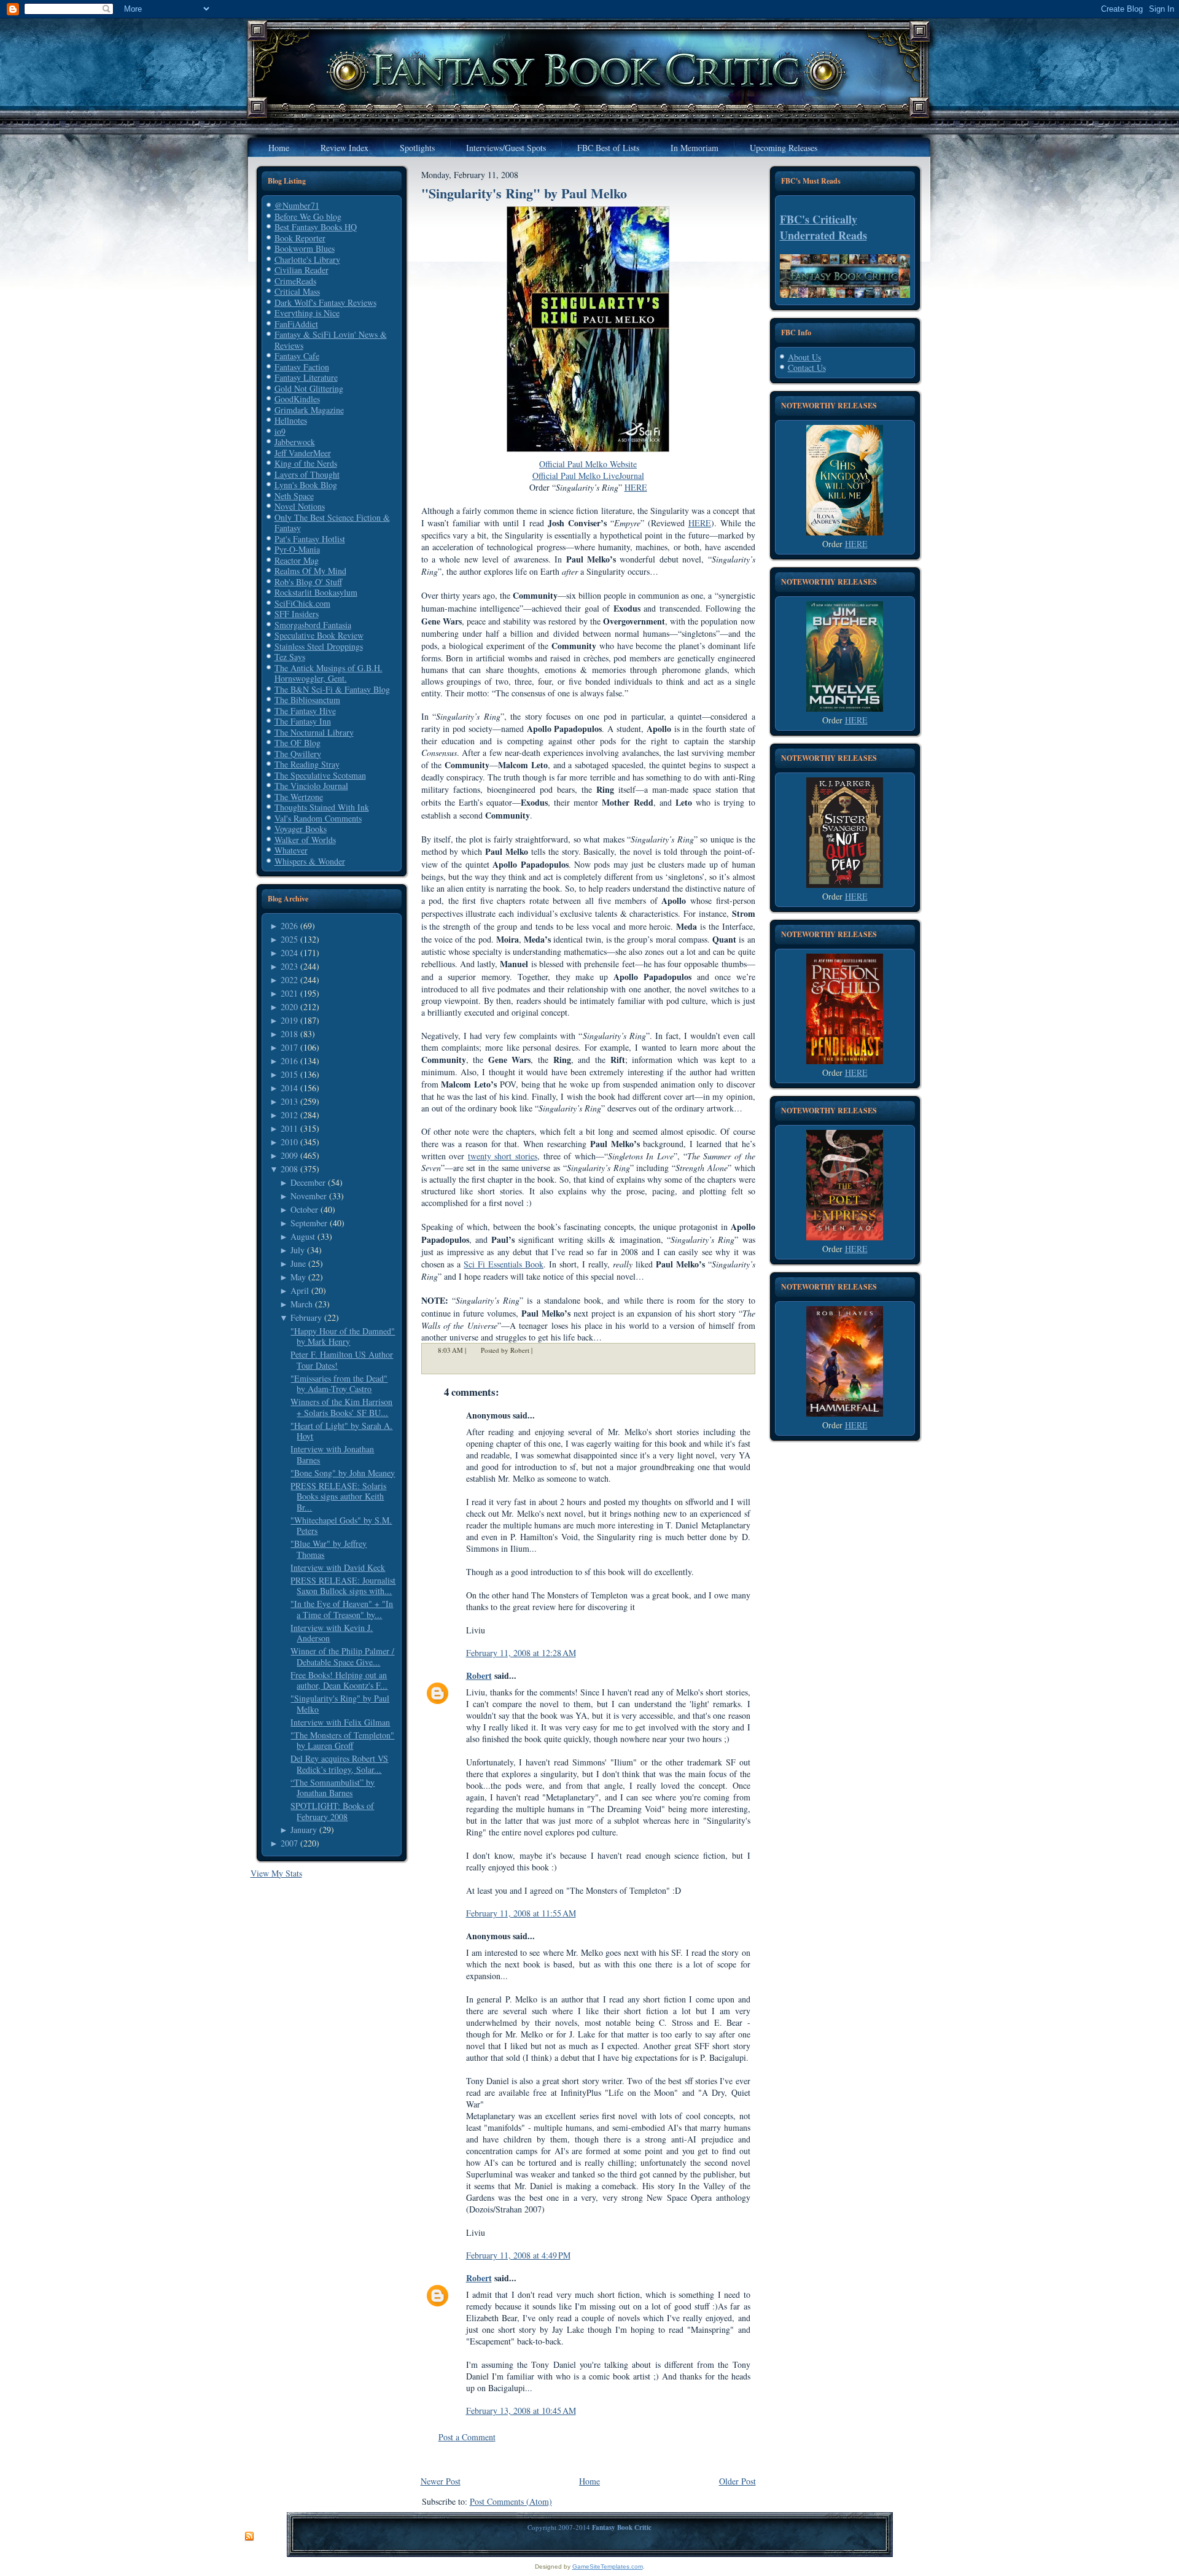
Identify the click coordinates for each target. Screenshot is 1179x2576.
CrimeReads (295, 281)
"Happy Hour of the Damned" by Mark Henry (343, 1337)
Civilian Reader (302, 270)
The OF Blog (298, 743)
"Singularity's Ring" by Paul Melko (340, 1704)
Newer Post (441, 2481)
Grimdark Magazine (309, 410)
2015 (289, 1074)
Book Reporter (300, 238)
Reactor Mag (297, 560)
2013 (289, 1101)
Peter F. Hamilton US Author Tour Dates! (342, 1360)
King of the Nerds (306, 463)
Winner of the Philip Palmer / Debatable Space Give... (342, 1656)
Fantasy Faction (302, 367)
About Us (804, 357)
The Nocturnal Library (314, 732)
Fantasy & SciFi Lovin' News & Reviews (331, 340)
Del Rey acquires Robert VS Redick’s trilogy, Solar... (339, 1764)
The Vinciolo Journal (311, 786)
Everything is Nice (307, 313)
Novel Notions (300, 506)
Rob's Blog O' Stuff (308, 582)
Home (589, 2481)
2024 (289, 953)
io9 (280, 431)
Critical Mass (297, 291)
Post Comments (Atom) (511, 2501)
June (298, 1263)
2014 (289, 1088)
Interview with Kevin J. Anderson (332, 1633)
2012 (289, 1115)
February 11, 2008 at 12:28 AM (521, 1653)
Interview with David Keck (338, 1567)
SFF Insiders (297, 614)
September (309, 1223)
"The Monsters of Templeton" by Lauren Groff (342, 1741)
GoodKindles (297, 399)
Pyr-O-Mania (297, 549)
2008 (289, 1169)
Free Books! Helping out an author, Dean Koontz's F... (339, 1680)
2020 (289, 1007)
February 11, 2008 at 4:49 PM (518, 2255)
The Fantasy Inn (303, 721)
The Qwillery (298, 754)
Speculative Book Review (319, 635)
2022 (289, 980)
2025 (289, 939)
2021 (289, 993)
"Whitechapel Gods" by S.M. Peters (341, 1526)
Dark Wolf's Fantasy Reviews (325, 302)
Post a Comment (467, 2437)
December (308, 1182)
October (304, 1209)
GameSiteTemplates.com (608, 2566)
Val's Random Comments (318, 818)
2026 (289, 926)
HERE (856, 544)
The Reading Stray (307, 764)
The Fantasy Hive (305, 711)
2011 (289, 1128)
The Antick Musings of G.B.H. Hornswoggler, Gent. (329, 673)
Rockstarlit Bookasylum (316, 592)
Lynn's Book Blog (306, 485)
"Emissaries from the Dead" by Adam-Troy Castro (339, 1384)
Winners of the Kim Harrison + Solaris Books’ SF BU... (341, 1407)
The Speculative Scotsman (320, 775)
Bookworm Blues (305, 248)
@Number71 (297, 205)
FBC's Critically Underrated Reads (823, 227)
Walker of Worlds (305, 840)
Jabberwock (295, 442)
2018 (289, 1034)
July (298, 1250)
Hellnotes (291, 420)
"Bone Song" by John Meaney (343, 1473)
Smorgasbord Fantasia (313, 625)
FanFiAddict (296, 324)
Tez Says (290, 657)
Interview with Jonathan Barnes (332, 1454)
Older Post (737, 2481)
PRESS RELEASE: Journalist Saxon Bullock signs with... (343, 1586)
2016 (289, 1061)
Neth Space (294, 496)
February (306, 1317)
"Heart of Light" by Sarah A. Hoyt (341, 1431)
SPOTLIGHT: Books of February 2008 (332, 1811)
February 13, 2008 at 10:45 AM (521, 2411)
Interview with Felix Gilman (340, 1722)
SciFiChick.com (302, 603)
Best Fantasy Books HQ (316, 227)
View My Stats (276, 1873)
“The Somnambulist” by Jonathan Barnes (333, 1788)
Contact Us (807, 368)
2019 (289, 1020)
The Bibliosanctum (307, 700)
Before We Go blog (308, 216)
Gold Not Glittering (309, 388)
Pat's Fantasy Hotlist (310, 539)
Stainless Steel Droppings (319, 646)
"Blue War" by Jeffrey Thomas (329, 1549)
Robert (479, 1675)
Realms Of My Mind (310, 571)
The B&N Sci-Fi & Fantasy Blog (332, 689)
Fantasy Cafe (297, 356)
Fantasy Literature (306, 377)
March (302, 1304)
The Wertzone (299, 797)
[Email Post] (540, 1350)
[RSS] (249, 2537)
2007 (289, 1843)
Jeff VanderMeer (303, 453)
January (304, 1830)
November (309, 1196)
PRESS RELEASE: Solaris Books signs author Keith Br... (338, 1496)
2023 (289, 966)
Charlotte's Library (307, 259)
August (303, 1236)
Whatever (291, 850)
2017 (289, 1047)
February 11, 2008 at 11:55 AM (521, 1913)
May (298, 1277)
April (300, 1290)
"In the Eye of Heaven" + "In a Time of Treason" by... (342, 1609)
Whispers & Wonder (310, 861)
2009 (289, 1155)
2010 (289, 1142)
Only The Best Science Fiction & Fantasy (332, 523)
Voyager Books (301, 829)
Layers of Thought (307, 474)
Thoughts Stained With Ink (322, 807)
